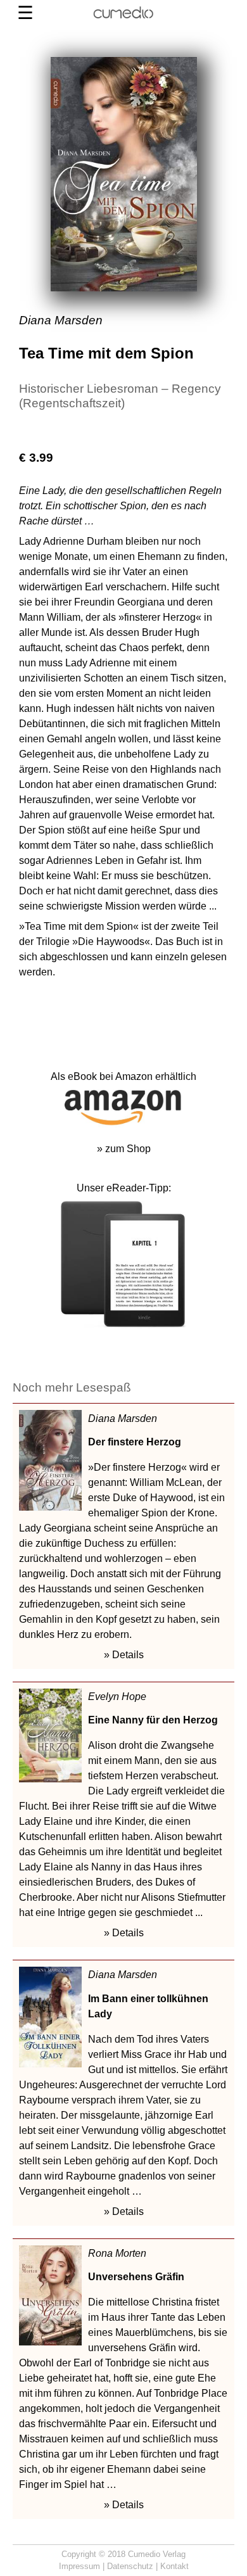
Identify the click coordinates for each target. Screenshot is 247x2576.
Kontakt (174, 2566)
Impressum (79, 2566)
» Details (124, 1655)
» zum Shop (124, 1149)
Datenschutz (130, 2566)
